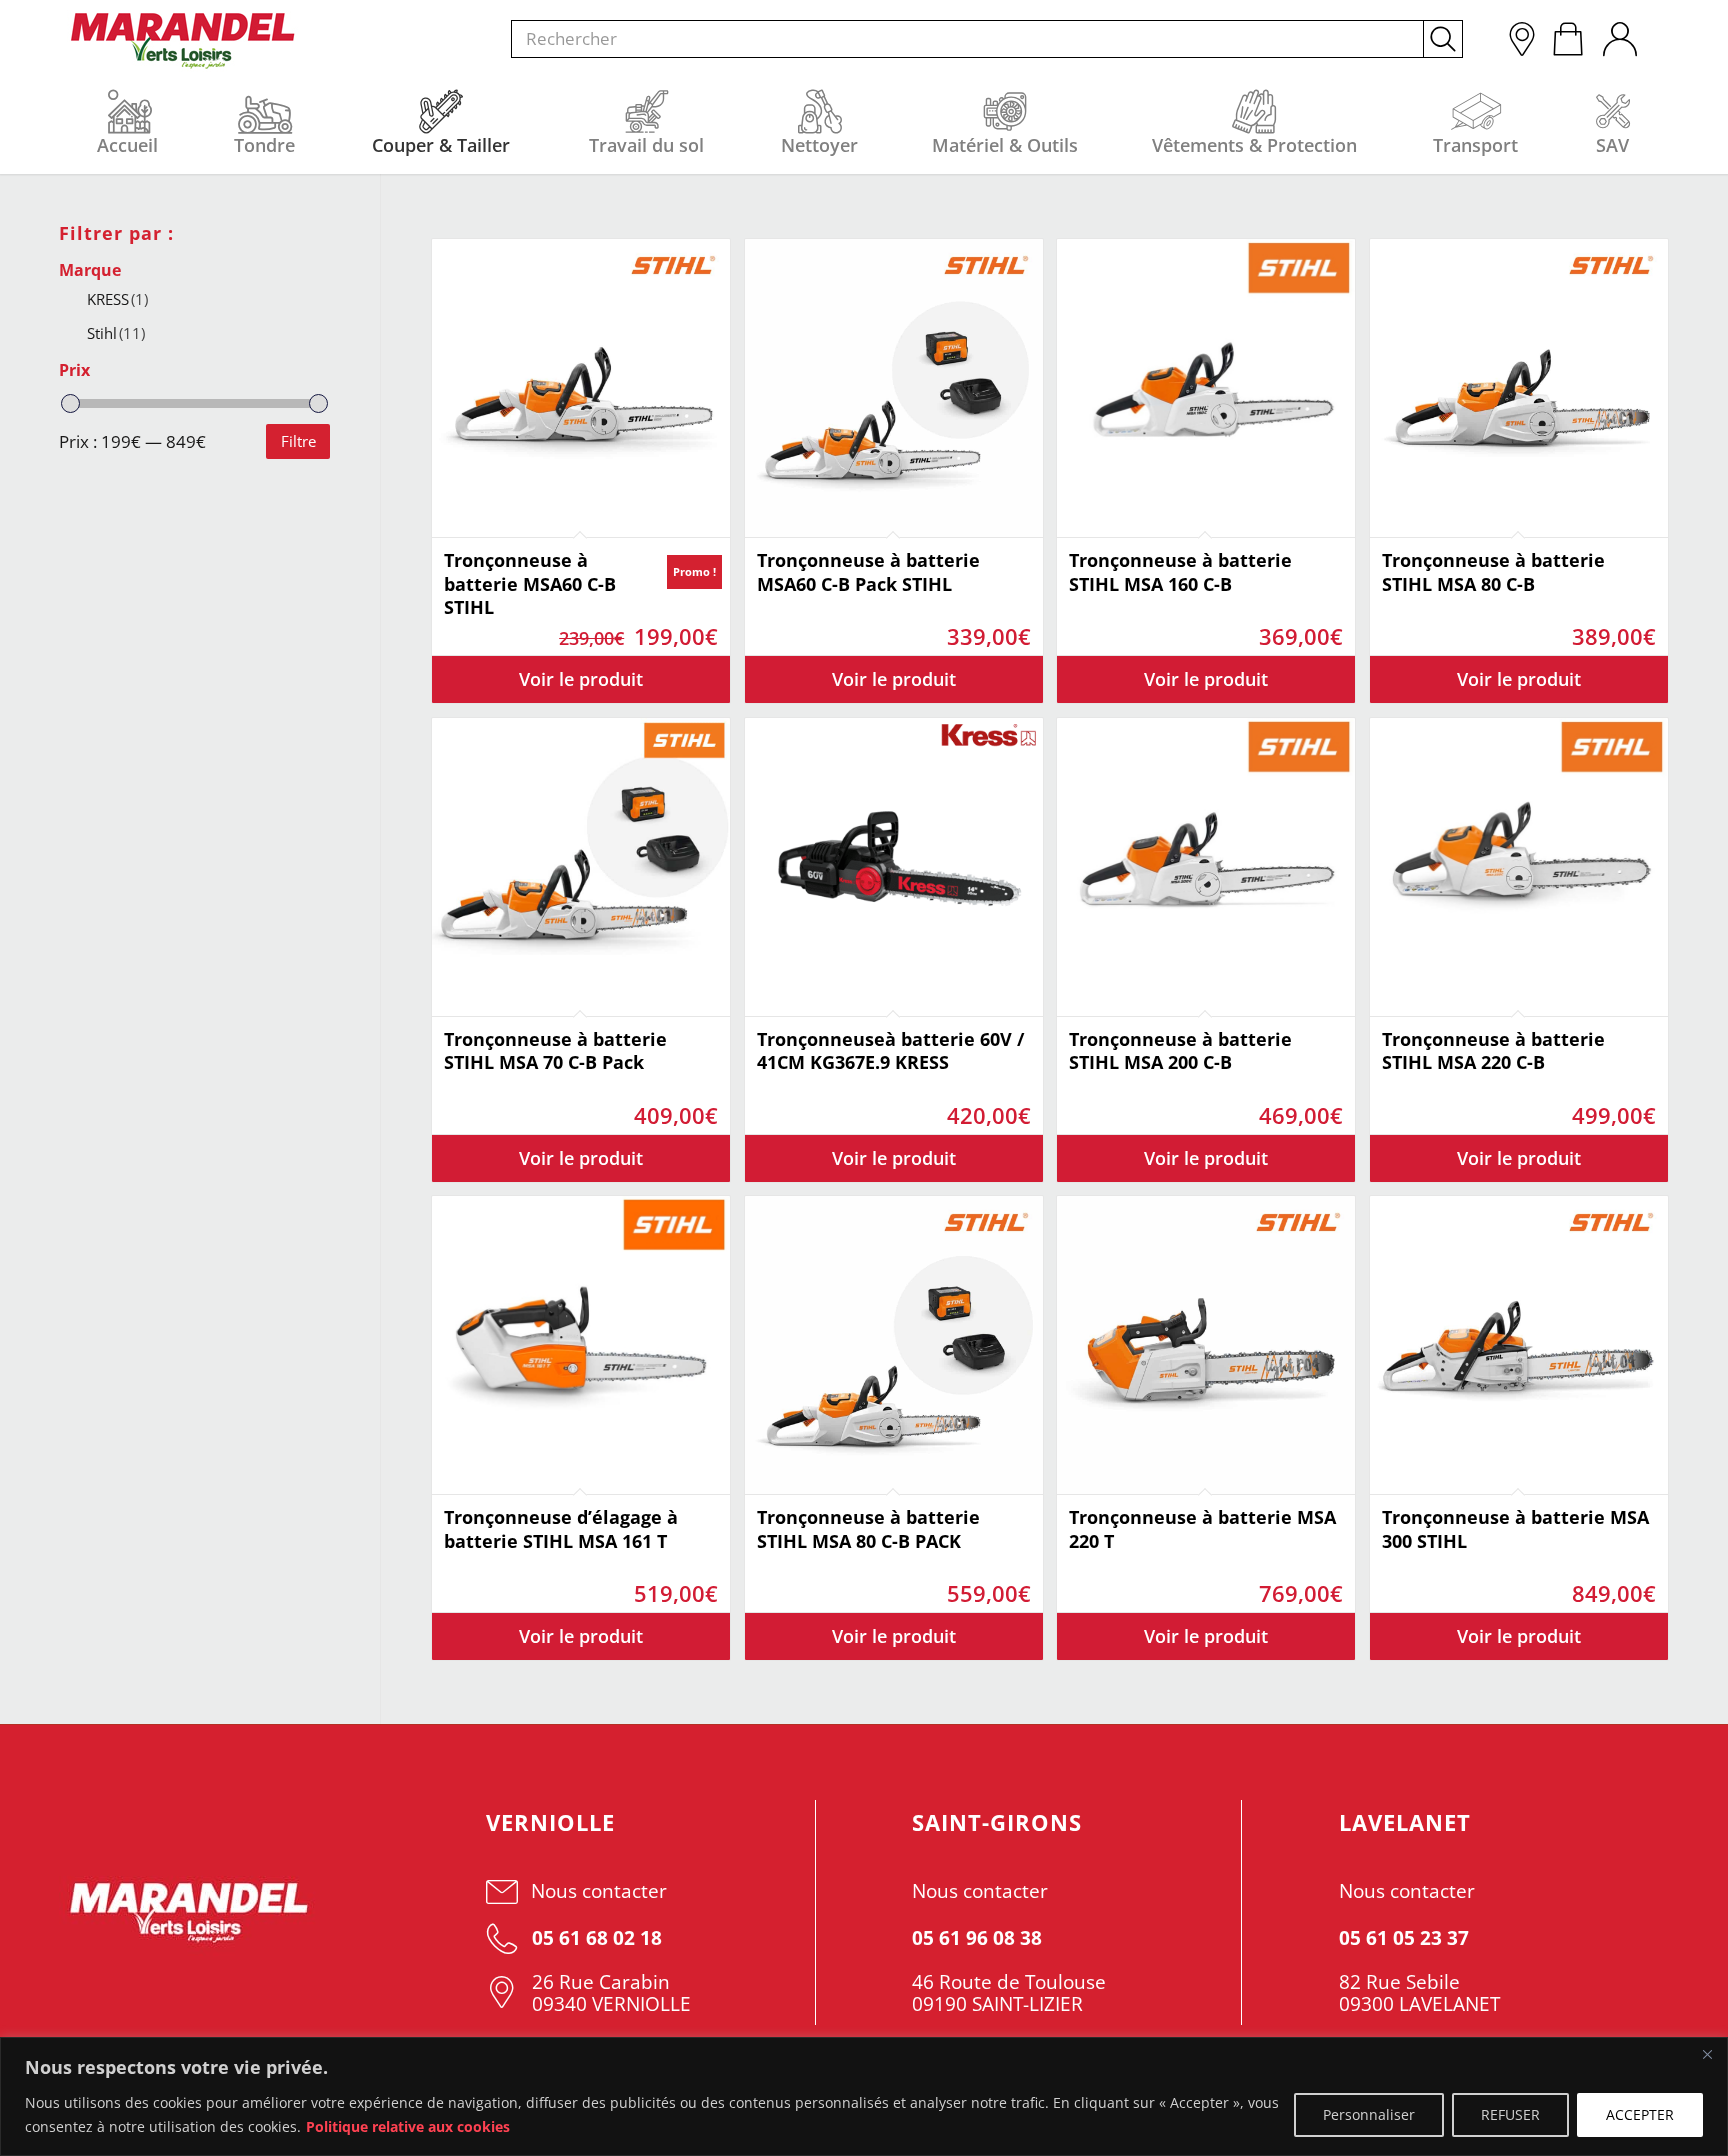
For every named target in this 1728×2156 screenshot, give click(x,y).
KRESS (117, 299)
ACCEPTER (1640, 2114)
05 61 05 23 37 (1404, 1938)
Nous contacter (599, 1891)
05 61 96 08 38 (977, 1938)
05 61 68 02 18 (594, 1938)
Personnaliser (1369, 2114)
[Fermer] (1707, 2054)
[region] (864, 2096)
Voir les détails (581, 679)
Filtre (298, 441)
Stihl (116, 333)
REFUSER (1510, 2114)
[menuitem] (1619, 34)
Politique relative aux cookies (408, 2126)
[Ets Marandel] (183, 41)
